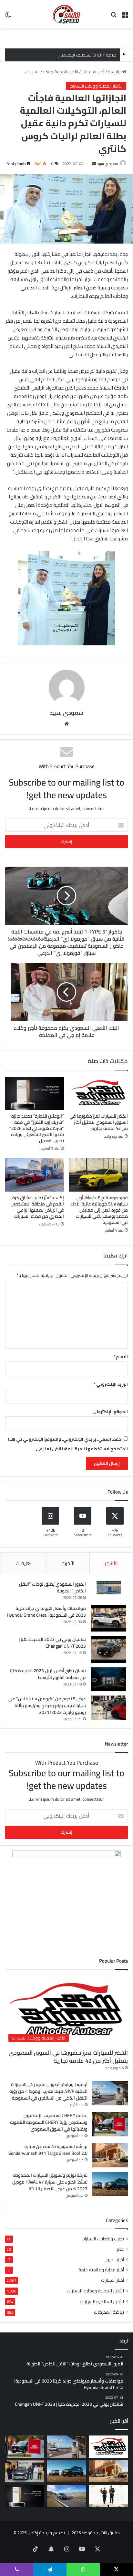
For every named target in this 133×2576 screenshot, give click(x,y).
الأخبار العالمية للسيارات (102, 2301)
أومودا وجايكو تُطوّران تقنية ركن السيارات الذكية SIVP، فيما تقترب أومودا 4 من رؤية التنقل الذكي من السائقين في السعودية (48, 2091)
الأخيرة (68, 1563)
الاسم (121, 1357)
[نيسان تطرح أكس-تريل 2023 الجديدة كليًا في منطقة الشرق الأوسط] (108, 1679)
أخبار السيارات (93, 72)
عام (120, 2249)
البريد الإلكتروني (111, 1384)
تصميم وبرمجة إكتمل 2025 (41, 2533)
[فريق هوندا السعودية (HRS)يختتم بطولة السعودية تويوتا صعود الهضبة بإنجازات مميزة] (108, 2496)
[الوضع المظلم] (8, 17)
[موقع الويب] (66, 724)
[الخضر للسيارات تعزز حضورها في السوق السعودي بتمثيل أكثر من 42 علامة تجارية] (98, 1094)
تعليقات (23, 1563)
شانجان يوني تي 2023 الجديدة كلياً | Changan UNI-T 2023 (52, 1643)
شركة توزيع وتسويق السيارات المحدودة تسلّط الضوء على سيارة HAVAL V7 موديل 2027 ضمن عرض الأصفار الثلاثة (50, 2182)
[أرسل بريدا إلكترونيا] (94, 164)
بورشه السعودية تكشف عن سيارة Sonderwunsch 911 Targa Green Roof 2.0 (48, 2150)
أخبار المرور (115, 2260)
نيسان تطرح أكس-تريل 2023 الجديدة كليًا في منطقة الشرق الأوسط (48, 1674)
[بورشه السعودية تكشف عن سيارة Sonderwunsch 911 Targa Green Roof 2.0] (110, 2155)
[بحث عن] (114, 17)
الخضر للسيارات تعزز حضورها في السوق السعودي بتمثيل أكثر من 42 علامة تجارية (99, 1122)
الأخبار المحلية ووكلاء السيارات (51, 72)
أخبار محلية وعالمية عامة (101, 2270)
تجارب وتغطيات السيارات (103, 2239)
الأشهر (111, 1563)
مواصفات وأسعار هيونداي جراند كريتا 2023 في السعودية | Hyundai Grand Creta (46, 1612)
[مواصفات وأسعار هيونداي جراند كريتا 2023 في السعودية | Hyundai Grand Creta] (108, 1618)
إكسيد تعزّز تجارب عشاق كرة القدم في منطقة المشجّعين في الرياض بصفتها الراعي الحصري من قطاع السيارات (37, 1207)
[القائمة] (125, 17)
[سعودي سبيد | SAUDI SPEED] (66, 14)
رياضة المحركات (109, 2312)
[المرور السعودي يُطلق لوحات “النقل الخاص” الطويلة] (108, 1588)
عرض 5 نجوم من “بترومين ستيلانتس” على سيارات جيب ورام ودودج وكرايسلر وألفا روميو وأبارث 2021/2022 (47, 1705)
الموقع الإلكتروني (110, 1412)
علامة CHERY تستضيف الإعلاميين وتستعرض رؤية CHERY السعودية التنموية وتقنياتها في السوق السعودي (49, 2122)
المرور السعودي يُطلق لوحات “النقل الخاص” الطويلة (52, 1587)
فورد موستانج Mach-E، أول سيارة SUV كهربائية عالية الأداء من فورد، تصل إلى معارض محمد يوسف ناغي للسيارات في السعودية (99, 1210)
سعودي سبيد (107, 164)
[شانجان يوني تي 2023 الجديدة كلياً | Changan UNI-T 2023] (108, 1649)
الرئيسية (115, 72)
